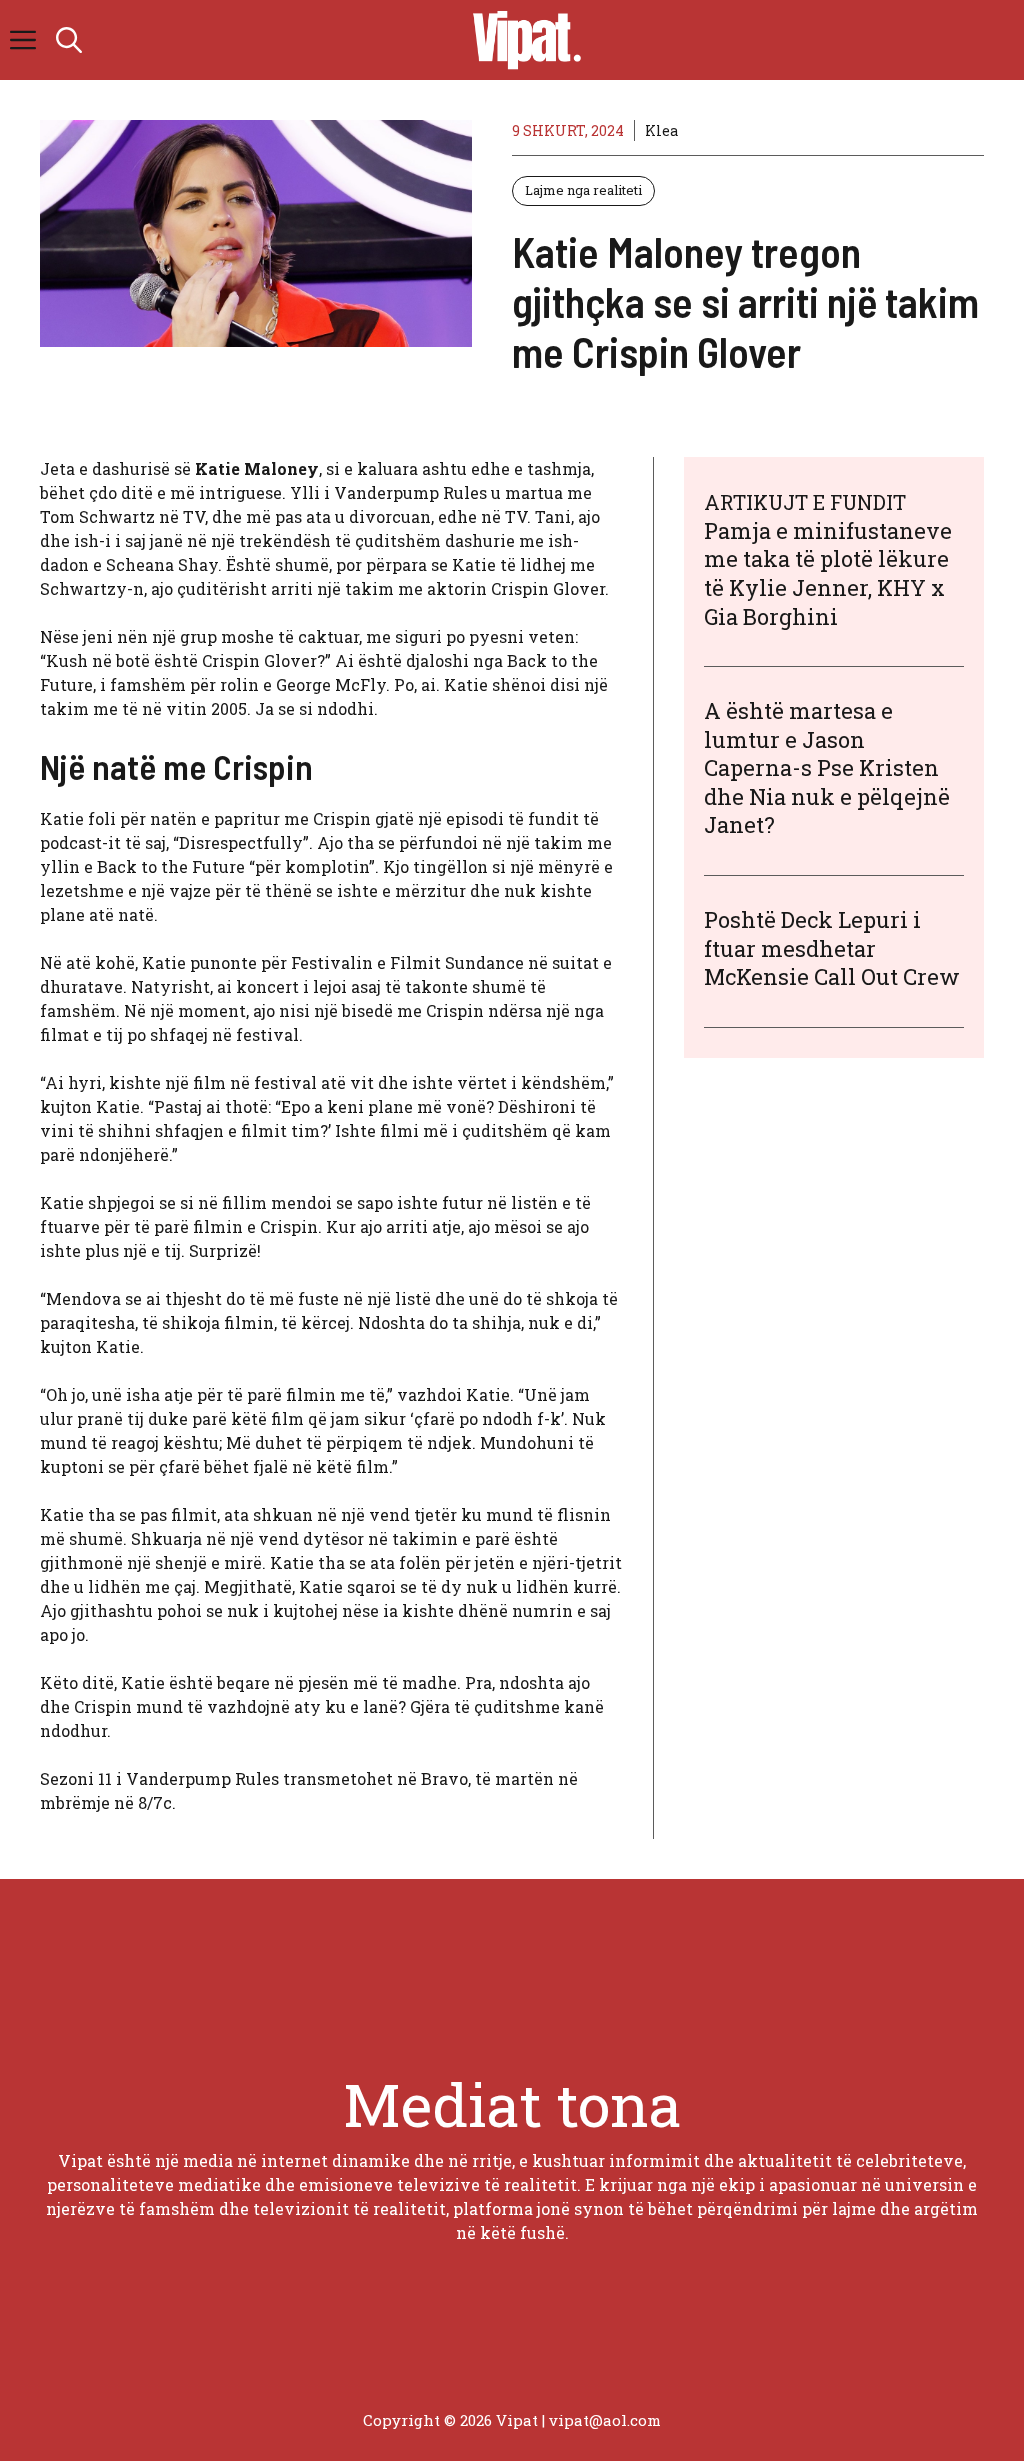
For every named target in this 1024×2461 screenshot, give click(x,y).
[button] (69, 40)
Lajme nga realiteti (583, 190)
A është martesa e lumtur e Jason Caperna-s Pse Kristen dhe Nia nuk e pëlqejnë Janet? (827, 767)
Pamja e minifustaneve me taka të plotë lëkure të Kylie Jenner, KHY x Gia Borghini (828, 573)
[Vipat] (522, 40)
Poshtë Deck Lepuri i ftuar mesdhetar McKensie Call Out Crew (832, 948)
